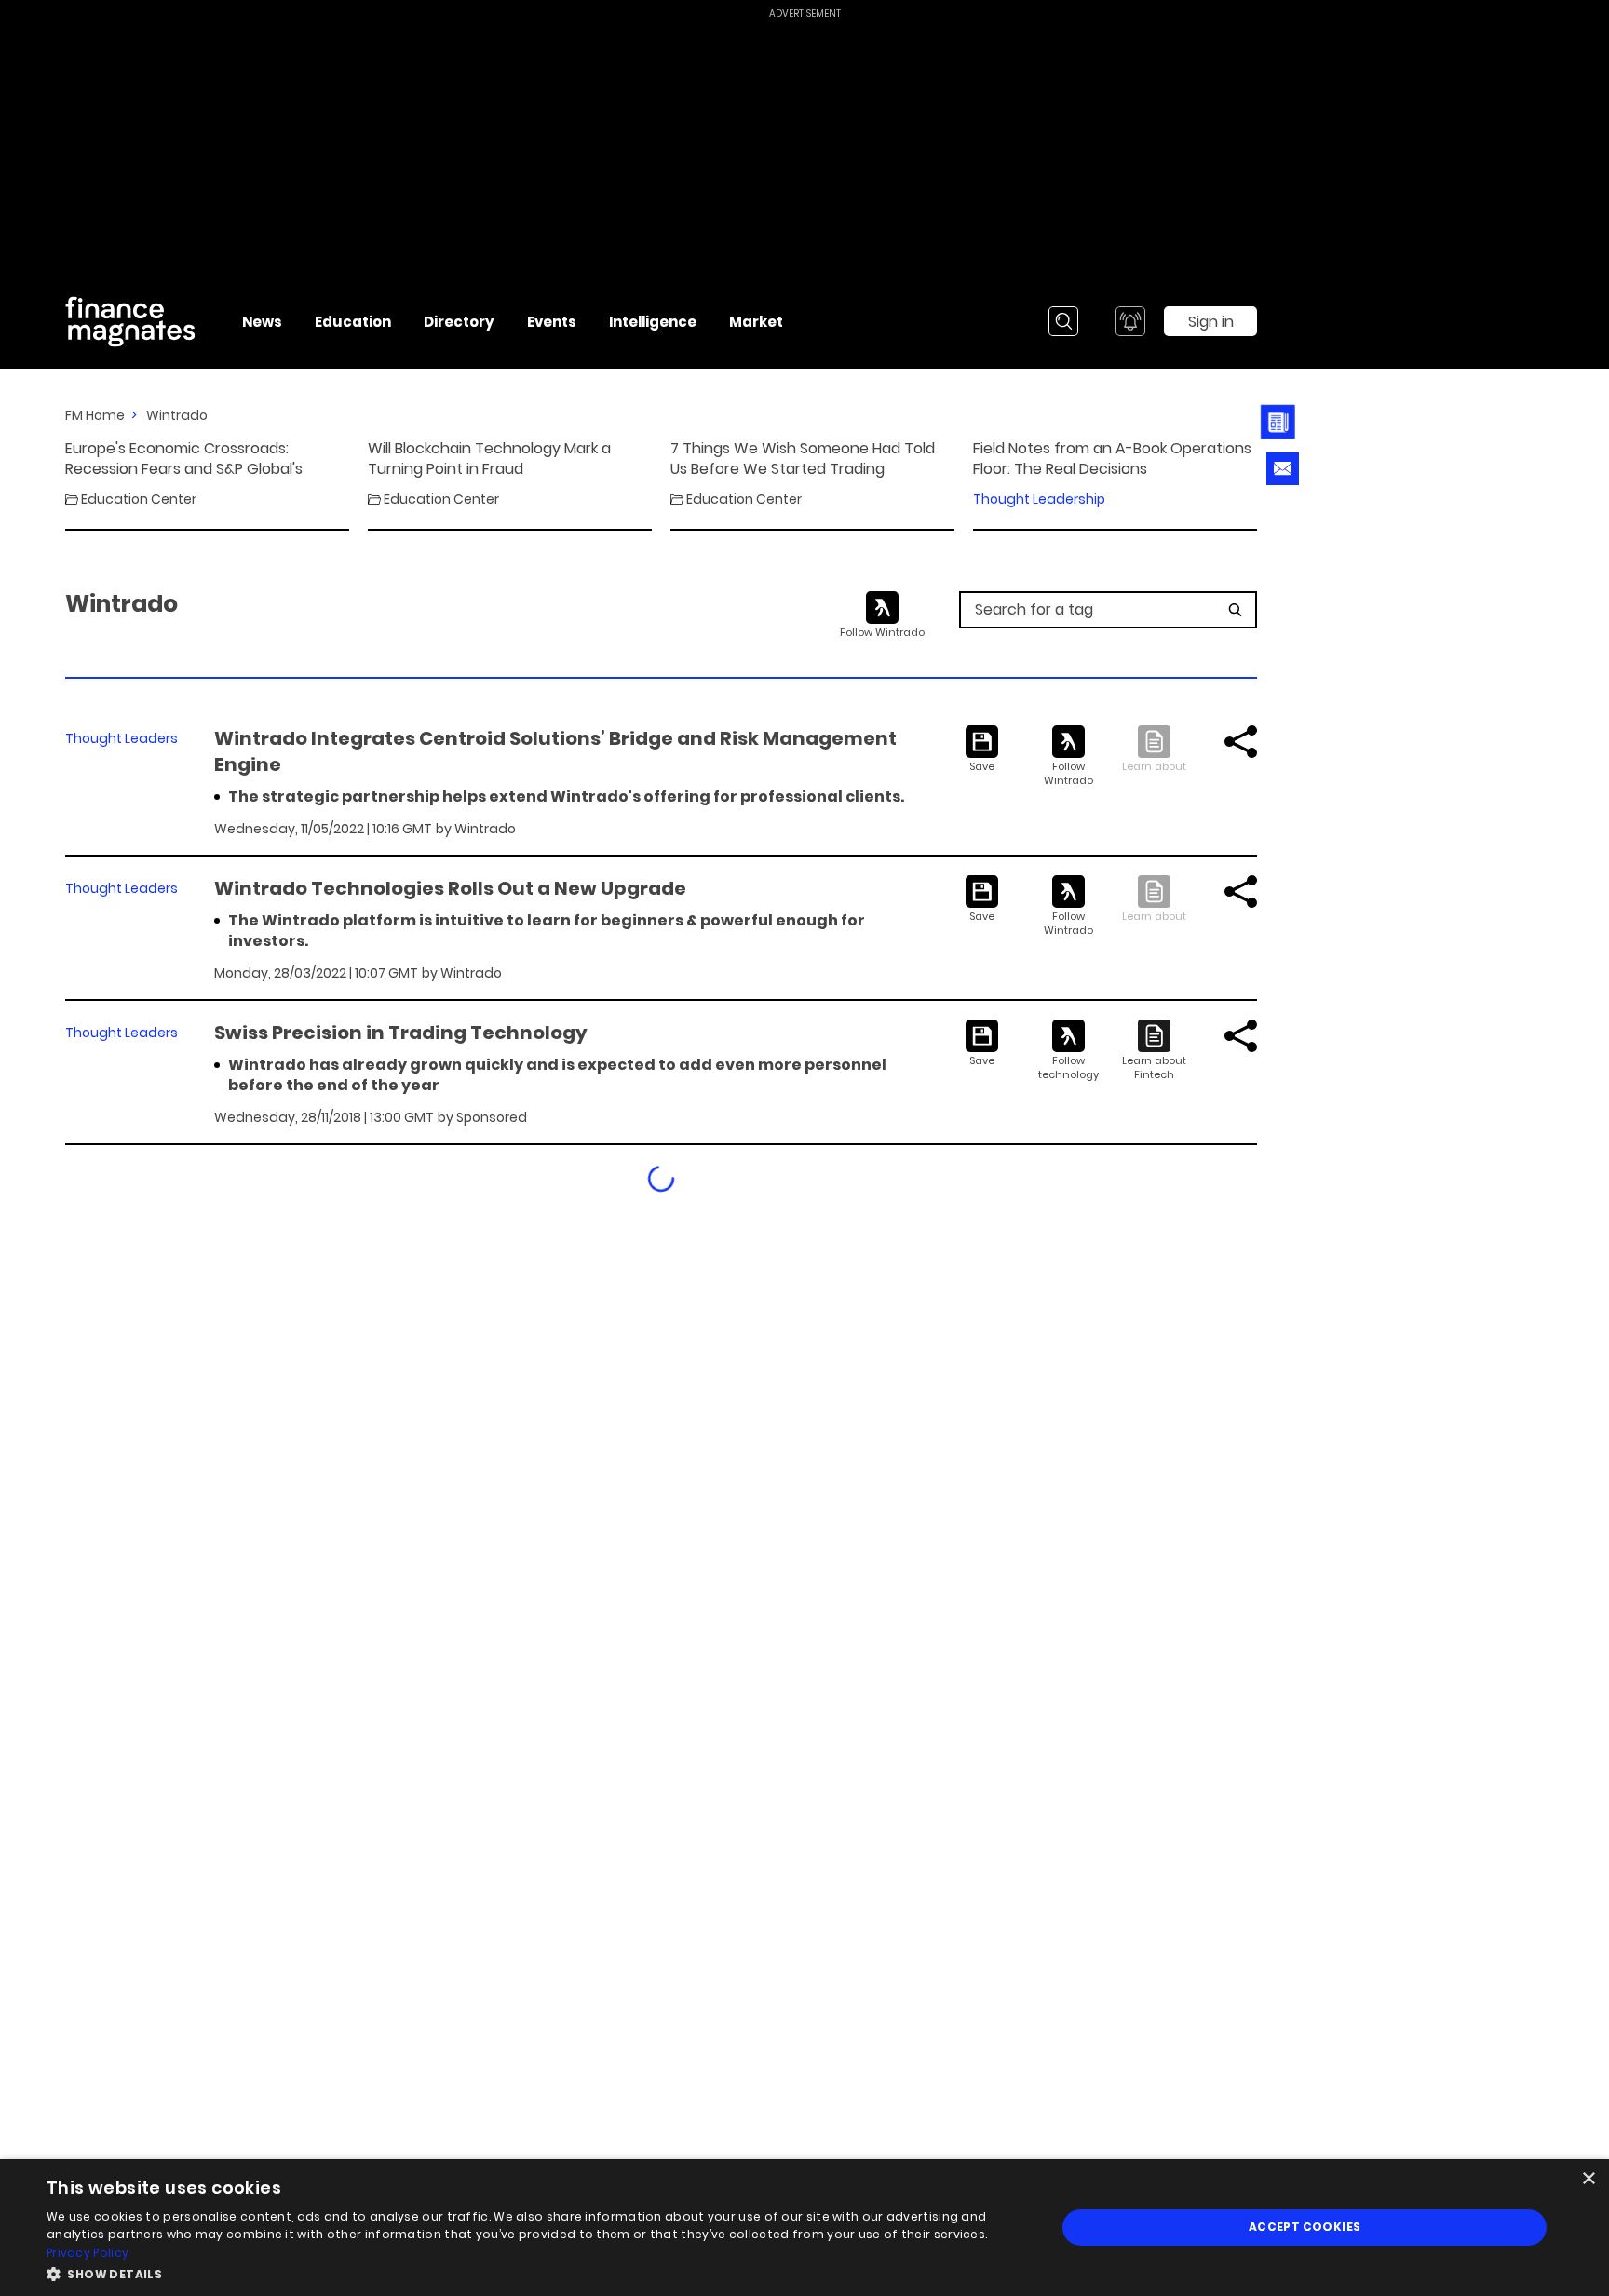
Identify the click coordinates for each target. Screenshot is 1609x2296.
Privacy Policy (88, 2253)
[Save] (982, 750)
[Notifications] (1130, 321)
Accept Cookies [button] (1305, 2227)
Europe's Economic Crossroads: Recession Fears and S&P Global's (184, 459)
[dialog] (804, 2228)
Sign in (1211, 322)
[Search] (1063, 321)
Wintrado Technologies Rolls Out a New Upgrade (450, 888)
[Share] (1241, 742)
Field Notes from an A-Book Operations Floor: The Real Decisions (1112, 459)
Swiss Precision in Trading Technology (401, 1033)
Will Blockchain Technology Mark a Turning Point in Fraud (489, 459)
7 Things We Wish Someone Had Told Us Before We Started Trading (803, 459)
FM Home (95, 415)
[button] (536, 2272)
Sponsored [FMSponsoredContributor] (492, 1117)
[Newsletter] (1280, 422)
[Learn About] (1154, 1051)
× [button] (1588, 2179)
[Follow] (1068, 756)
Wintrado (177, 415)
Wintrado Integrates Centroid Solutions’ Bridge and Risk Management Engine (555, 751)
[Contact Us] (1283, 469)
